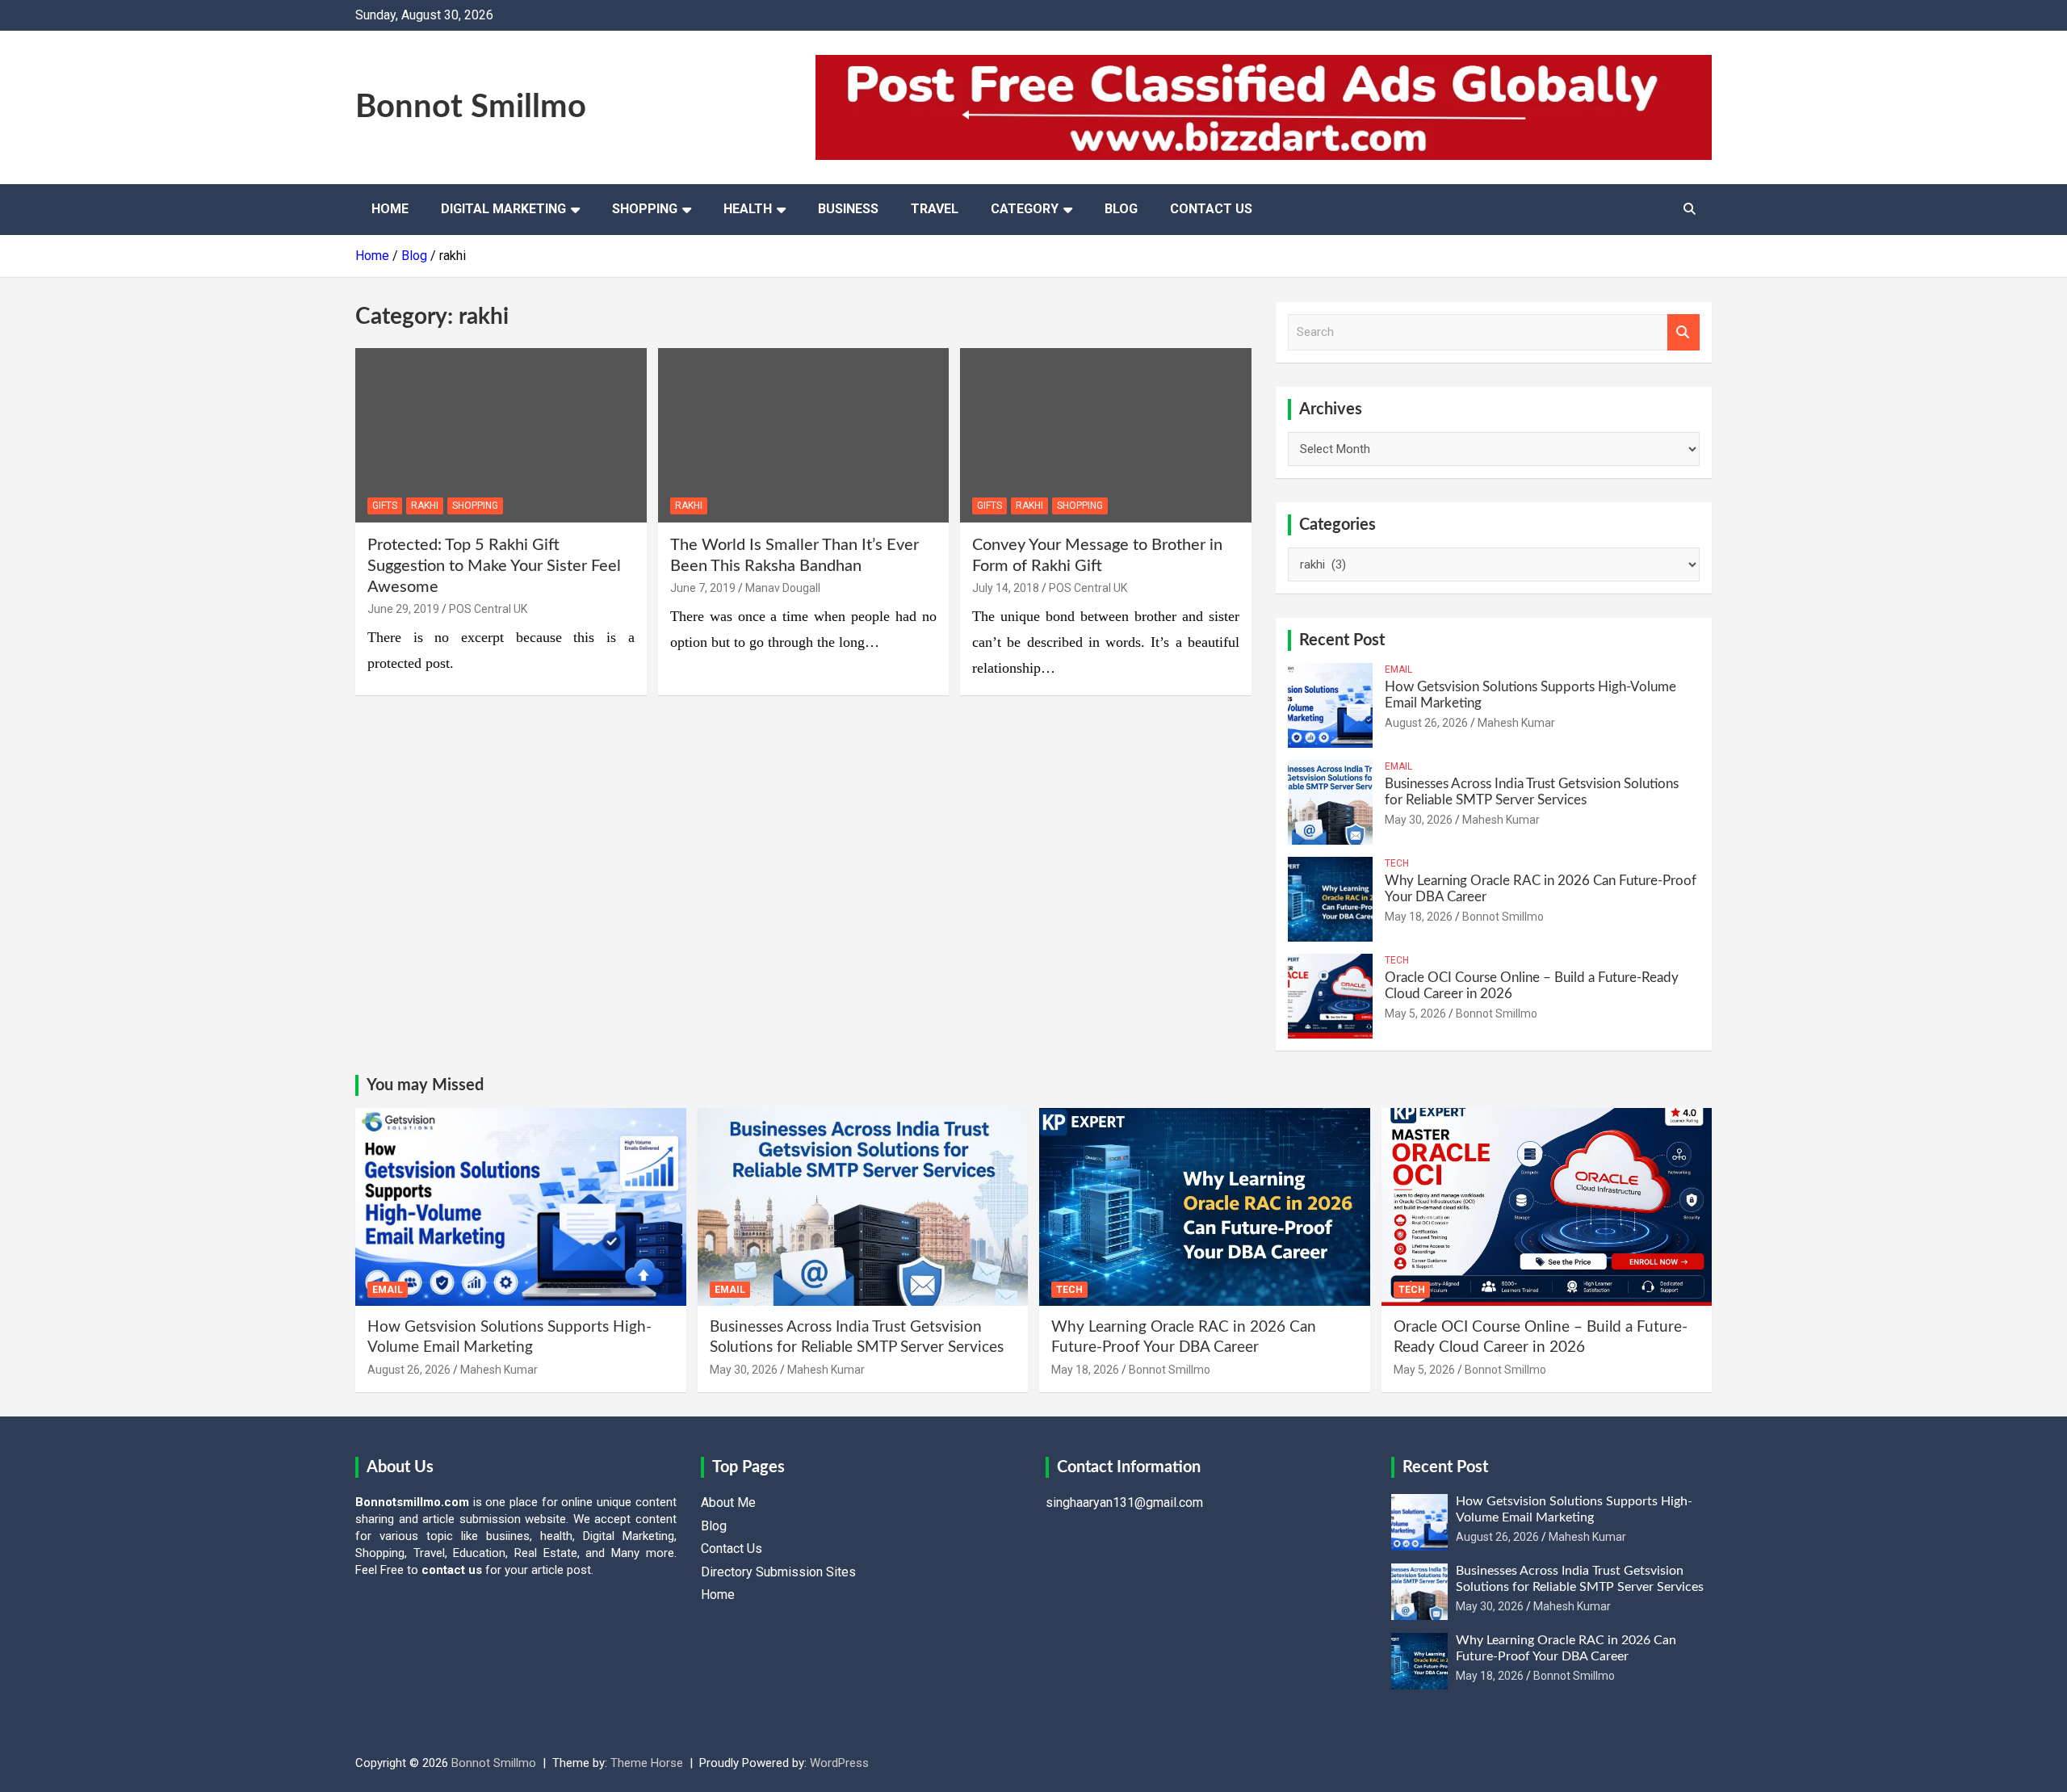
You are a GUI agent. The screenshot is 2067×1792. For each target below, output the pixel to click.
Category (1025, 209)
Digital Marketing (503, 209)
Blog (1121, 209)
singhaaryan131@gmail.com (1124, 1502)
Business (848, 209)
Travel (935, 209)
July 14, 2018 (1006, 588)
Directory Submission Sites (778, 1572)
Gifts (385, 506)
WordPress (839, 1763)
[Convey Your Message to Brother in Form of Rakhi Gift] (1106, 435)
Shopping (645, 209)
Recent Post (1342, 640)
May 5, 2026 (1415, 1014)
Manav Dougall (783, 588)
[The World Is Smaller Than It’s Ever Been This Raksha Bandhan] (804, 435)
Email (1398, 669)
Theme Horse (647, 1763)
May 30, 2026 (1419, 820)
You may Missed (425, 1085)
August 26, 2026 (1426, 723)
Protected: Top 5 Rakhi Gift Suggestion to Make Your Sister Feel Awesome (494, 566)
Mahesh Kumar (1516, 723)
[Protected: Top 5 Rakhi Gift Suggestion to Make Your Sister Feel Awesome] (501, 435)
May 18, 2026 (1419, 917)
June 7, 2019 (703, 588)
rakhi (425, 506)
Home (390, 209)
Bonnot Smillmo (471, 107)
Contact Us (1211, 209)
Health (748, 209)
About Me (728, 1502)
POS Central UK (488, 609)
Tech (1397, 863)
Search (1683, 332)
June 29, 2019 (403, 609)
